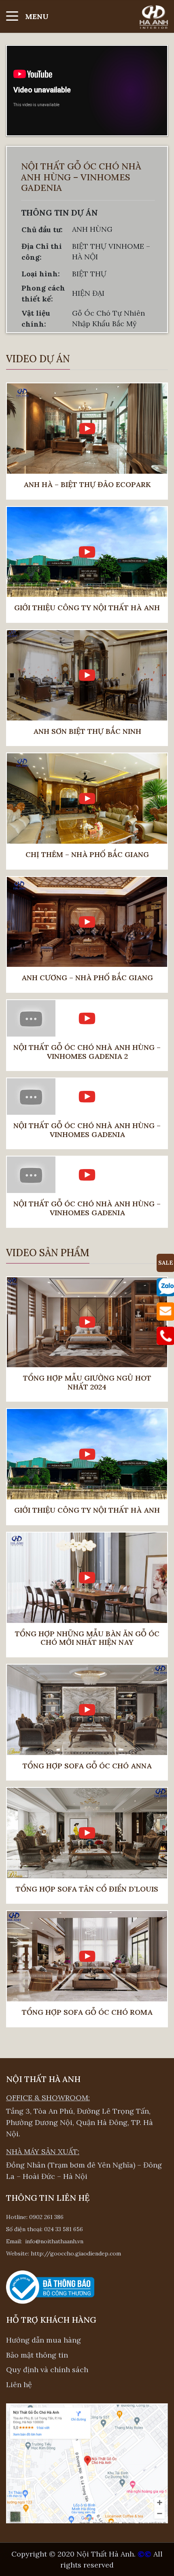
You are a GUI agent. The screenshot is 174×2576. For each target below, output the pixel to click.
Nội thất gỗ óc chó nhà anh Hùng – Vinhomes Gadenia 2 (87, 1052)
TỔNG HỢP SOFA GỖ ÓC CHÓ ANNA (87, 1766)
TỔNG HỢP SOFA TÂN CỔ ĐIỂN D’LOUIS (87, 1889)
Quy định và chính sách (47, 2370)
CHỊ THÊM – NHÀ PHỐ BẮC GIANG (87, 855)
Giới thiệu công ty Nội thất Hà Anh (87, 608)
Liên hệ (19, 2385)
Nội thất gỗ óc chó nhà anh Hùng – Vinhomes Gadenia (87, 1130)
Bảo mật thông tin (37, 2355)
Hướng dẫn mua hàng (43, 2340)
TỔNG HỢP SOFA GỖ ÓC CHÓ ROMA (87, 2012)
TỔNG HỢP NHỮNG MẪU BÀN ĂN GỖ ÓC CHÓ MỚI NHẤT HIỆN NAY (87, 1638)
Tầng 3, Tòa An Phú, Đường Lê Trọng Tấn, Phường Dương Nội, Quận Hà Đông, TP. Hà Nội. (80, 2122)
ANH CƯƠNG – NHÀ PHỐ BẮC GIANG (87, 978)
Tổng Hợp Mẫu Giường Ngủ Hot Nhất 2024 (87, 1382)
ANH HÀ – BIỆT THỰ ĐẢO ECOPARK (87, 485)
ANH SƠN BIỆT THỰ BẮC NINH (87, 731)
